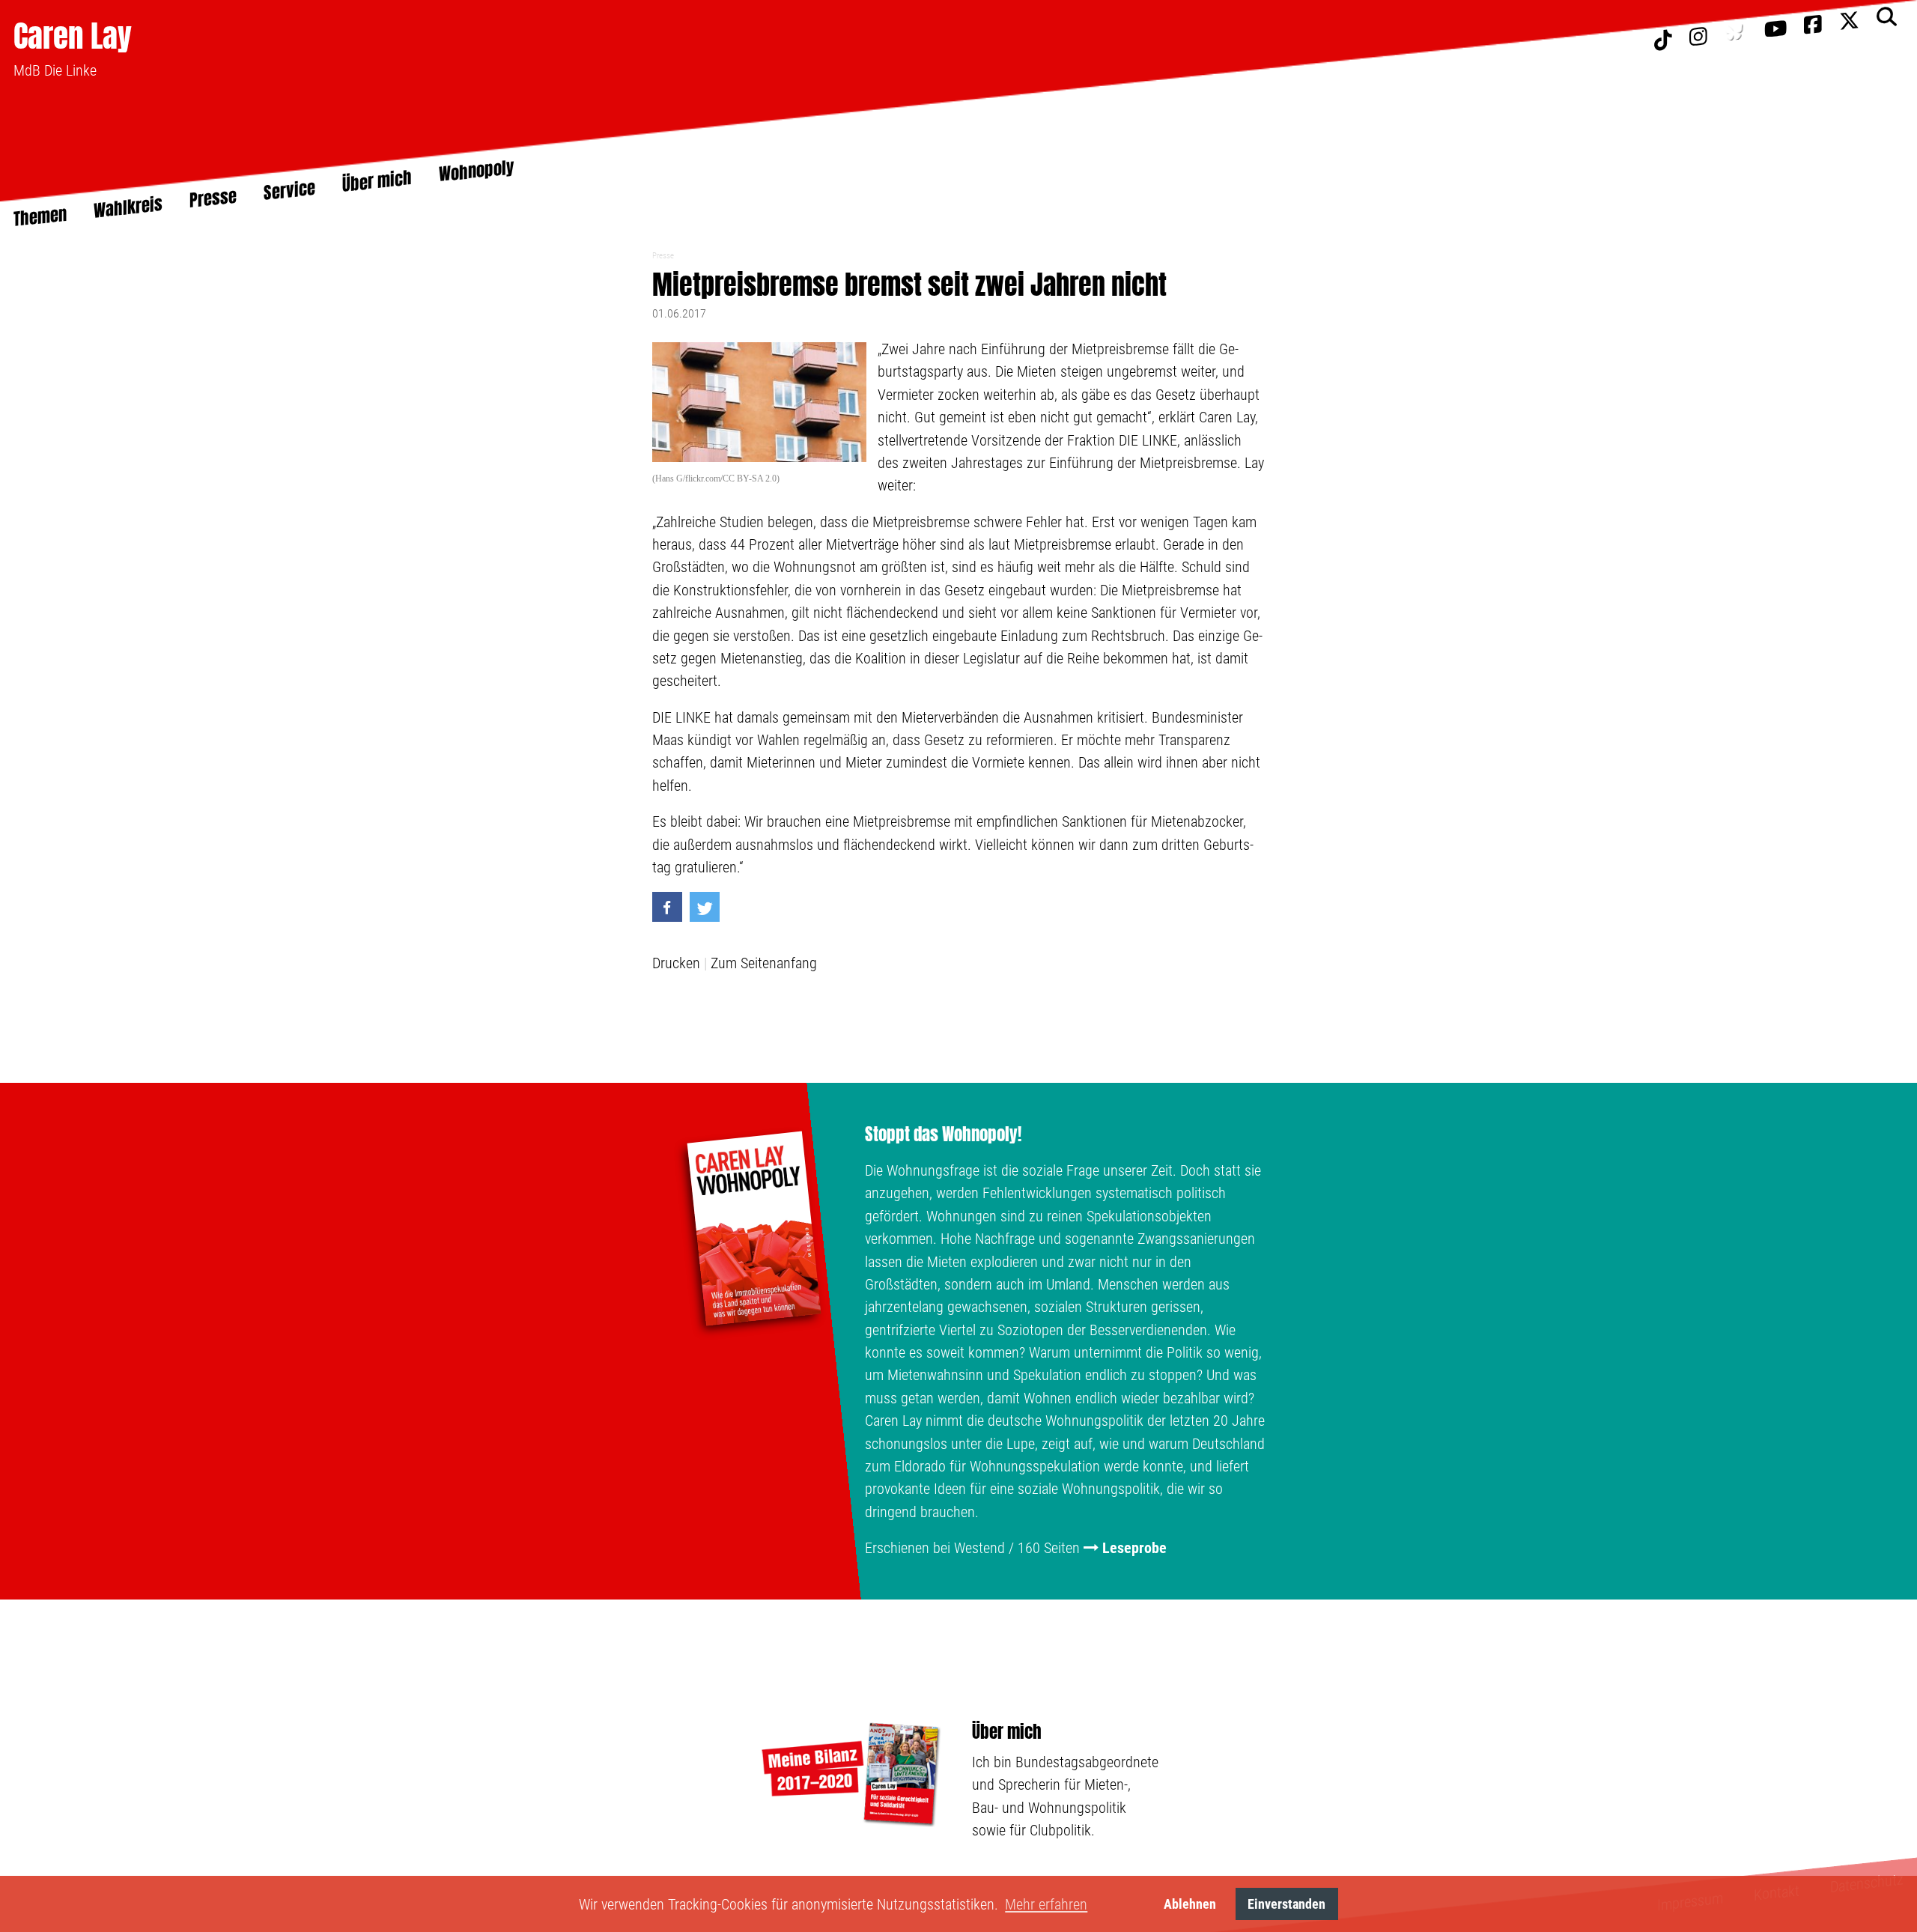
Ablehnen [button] (1190, 1904)
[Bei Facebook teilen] (667, 907)
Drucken (676, 963)
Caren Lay (73, 36)
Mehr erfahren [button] (1046, 1904)
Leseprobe (1134, 1548)
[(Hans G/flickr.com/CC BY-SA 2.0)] (760, 404)
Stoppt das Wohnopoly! (943, 1134)
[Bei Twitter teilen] (705, 907)
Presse (663, 256)
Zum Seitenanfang (764, 963)
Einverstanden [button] (1286, 1904)
